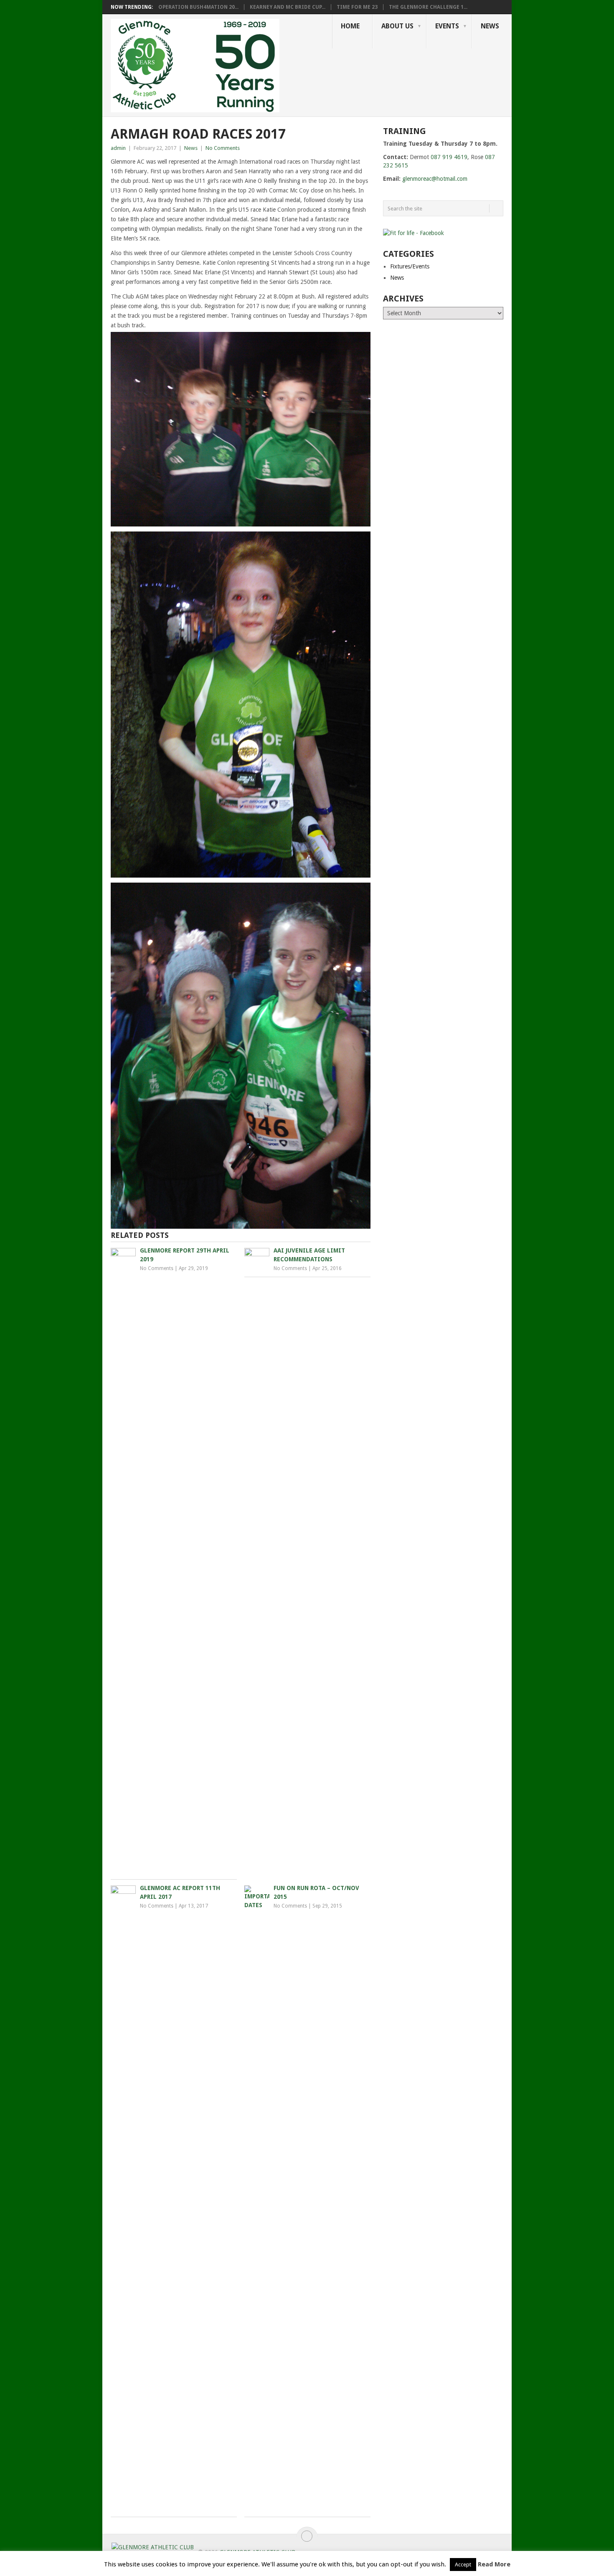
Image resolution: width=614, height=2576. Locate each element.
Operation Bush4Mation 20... (198, 7)
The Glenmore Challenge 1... (428, 7)
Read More (494, 2564)
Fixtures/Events (410, 266)
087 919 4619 (449, 157)
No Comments (223, 148)
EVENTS (447, 26)
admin (118, 148)
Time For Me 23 (357, 7)
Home (350, 26)
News (490, 26)
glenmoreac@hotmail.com (435, 179)
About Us (397, 26)
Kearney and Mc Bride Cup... (288, 7)
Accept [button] (463, 2565)
